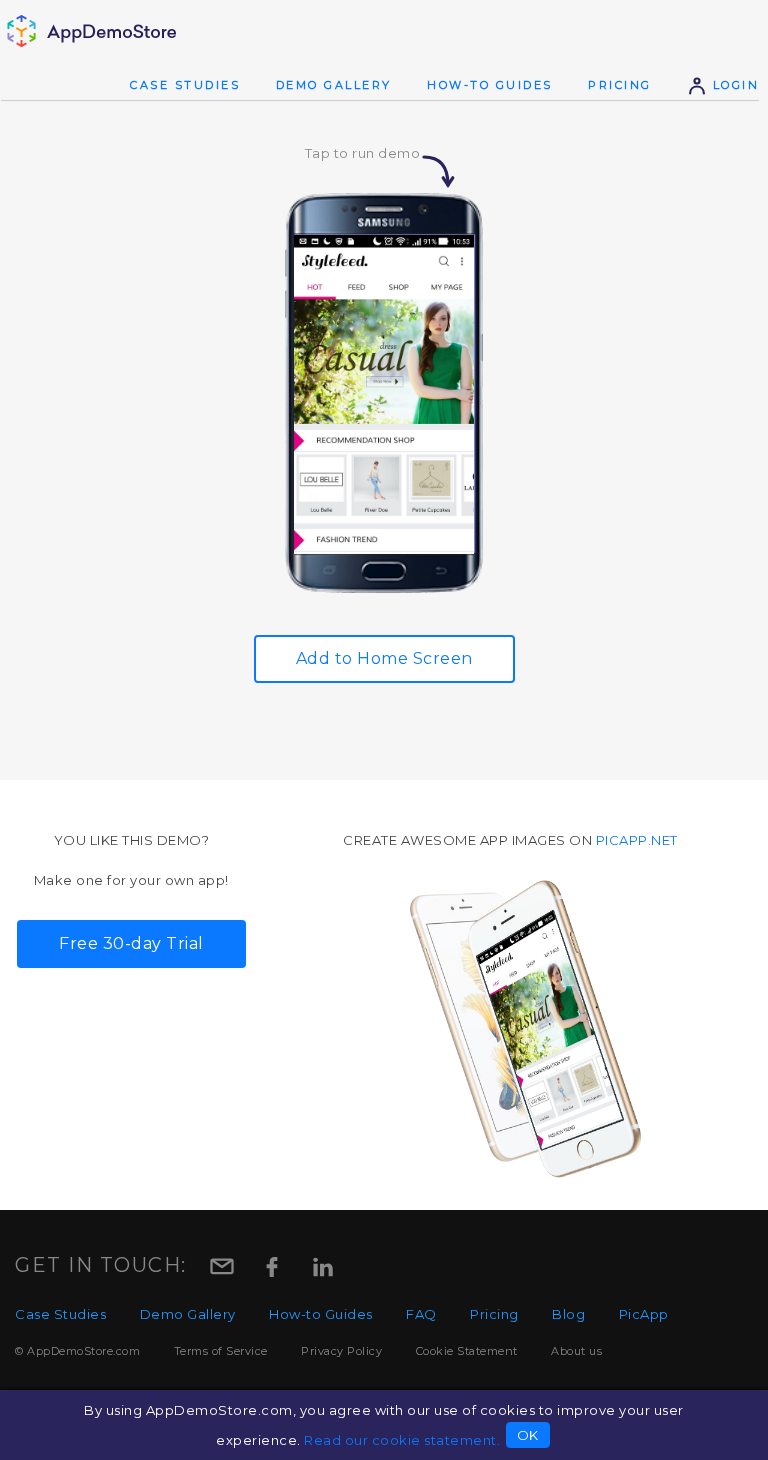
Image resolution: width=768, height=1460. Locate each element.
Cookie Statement (467, 1351)
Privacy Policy (341, 1351)
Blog (568, 1314)
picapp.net (637, 840)
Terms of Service (221, 1351)
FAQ (421, 1314)
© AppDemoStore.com (77, 1351)
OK (528, 1435)
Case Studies (185, 85)
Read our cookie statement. (402, 1440)
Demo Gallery (334, 85)
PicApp (644, 1314)
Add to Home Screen (384, 658)
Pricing (620, 85)
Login (733, 85)
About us (576, 1351)
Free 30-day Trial (131, 943)
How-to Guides (490, 85)
